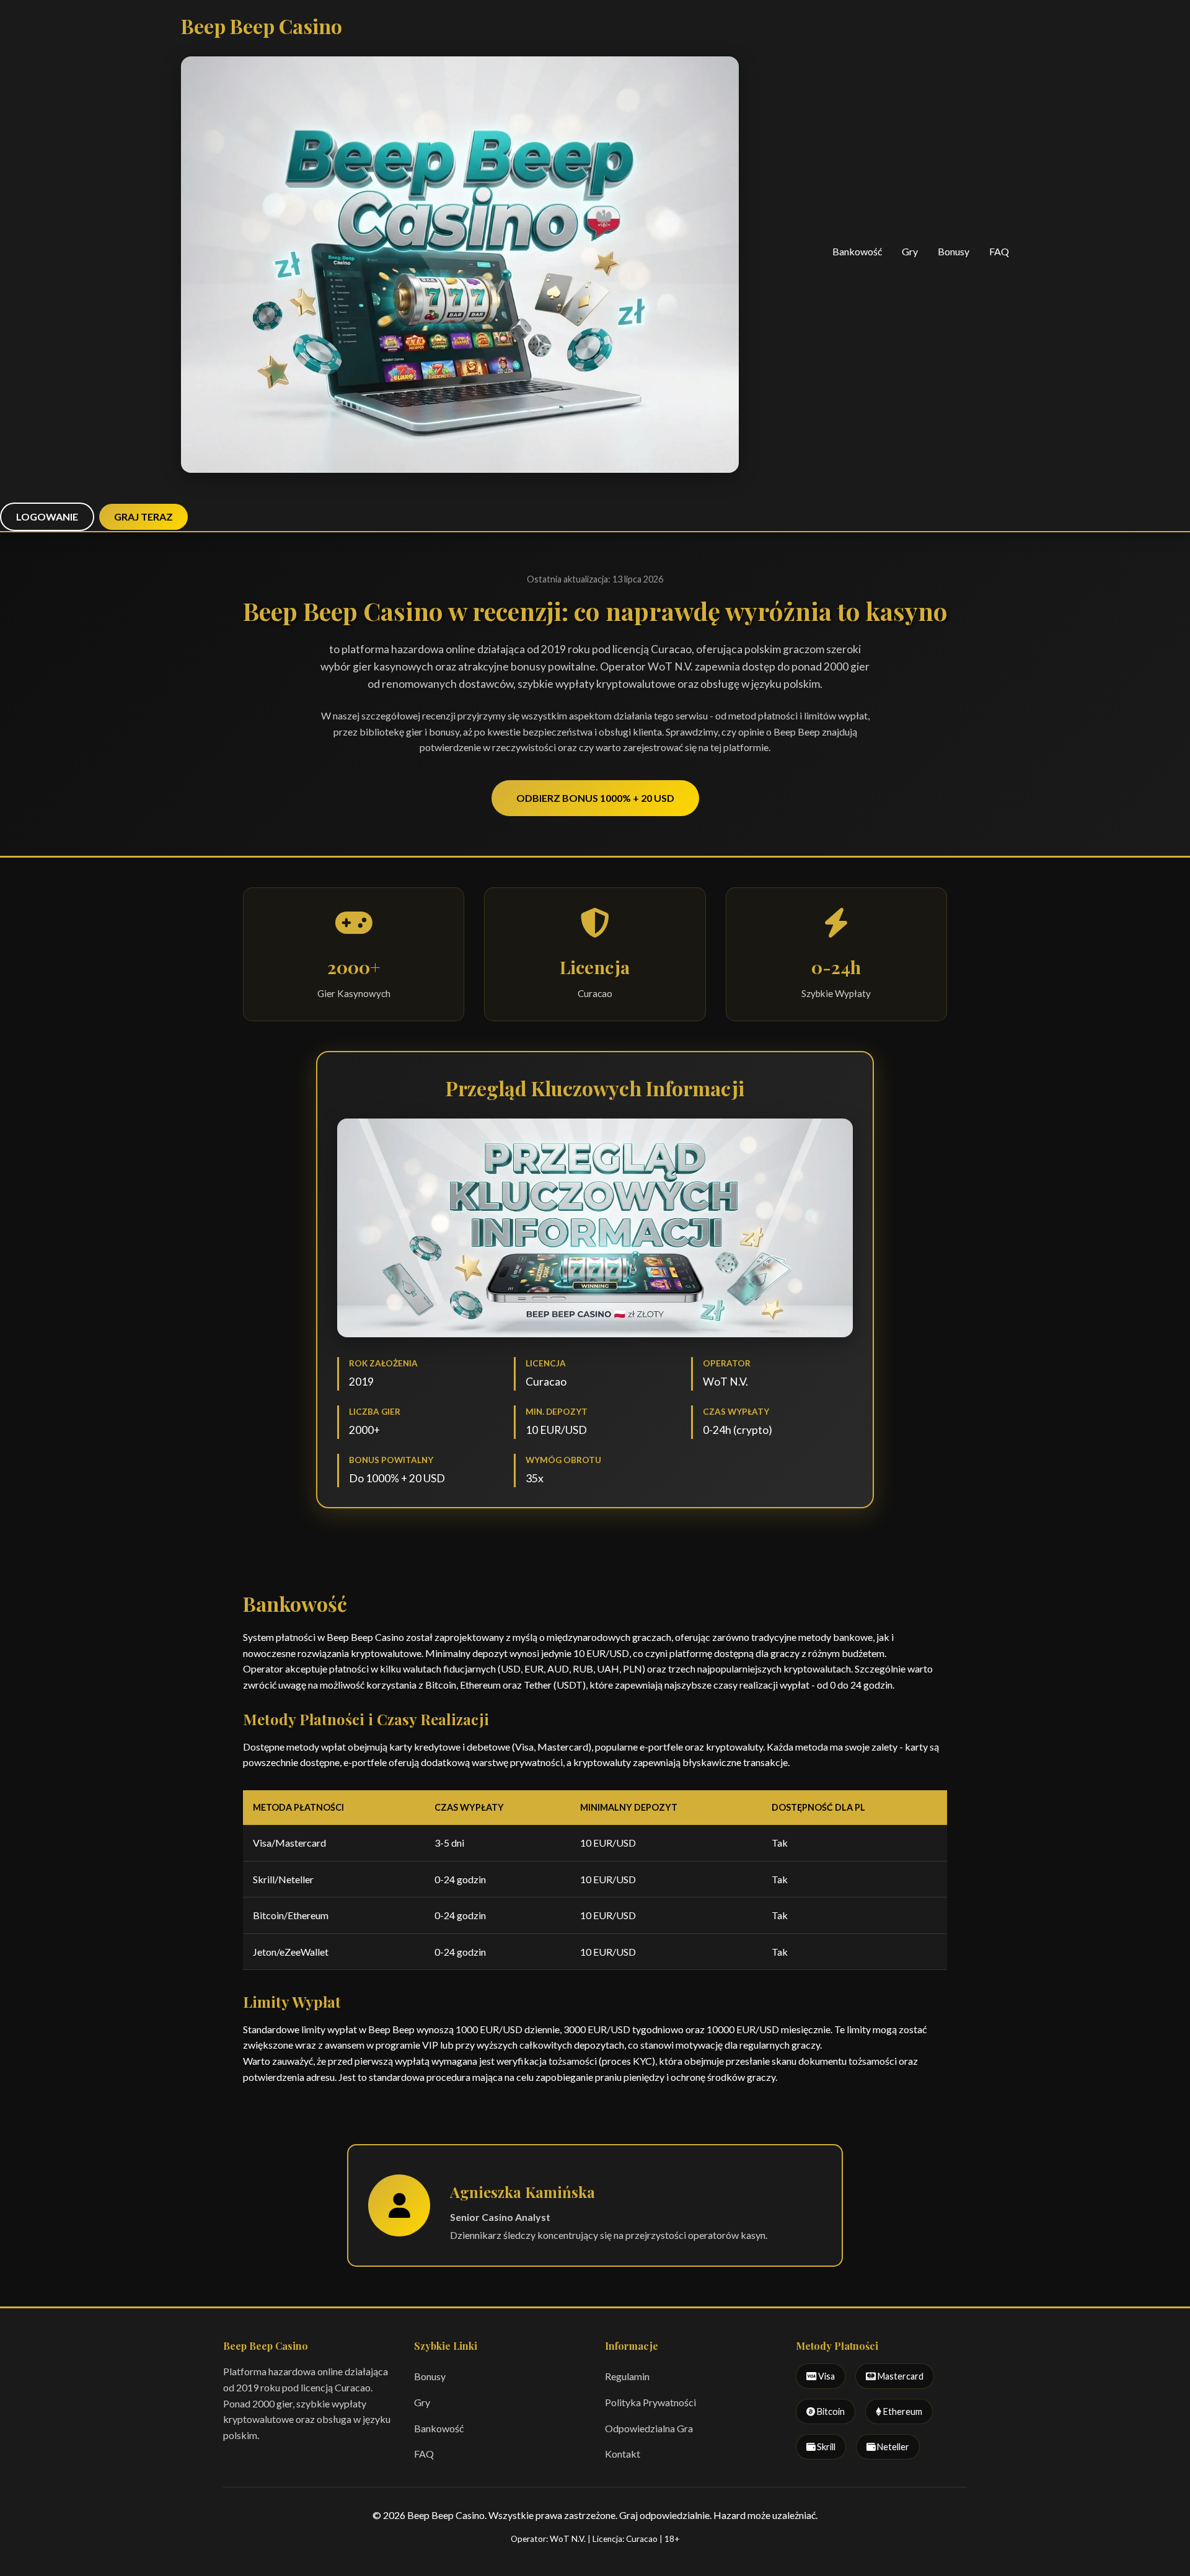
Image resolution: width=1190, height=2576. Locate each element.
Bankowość (857, 251)
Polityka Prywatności (650, 2402)
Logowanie (47, 517)
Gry (910, 251)
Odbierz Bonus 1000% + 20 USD (595, 798)
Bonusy (954, 251)
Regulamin (627, 2376)
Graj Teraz (143, 517)
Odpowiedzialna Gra (649, 2428)
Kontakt (623, 2454)
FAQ (999, 251)
